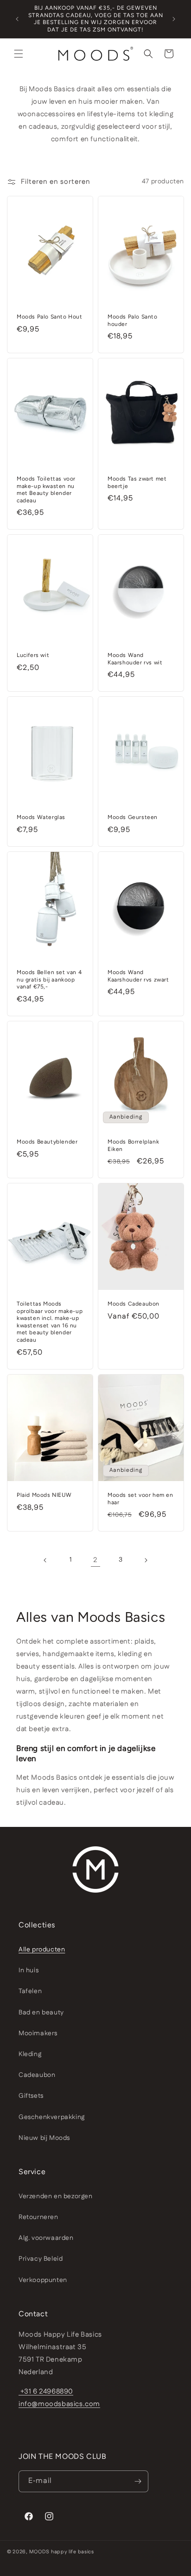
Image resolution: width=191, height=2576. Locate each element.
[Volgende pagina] (146, 1560)
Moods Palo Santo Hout (50, 317)
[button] (19, 54)
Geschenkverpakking (52, 2117)
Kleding (30, 2054)
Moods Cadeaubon (134, 1304)
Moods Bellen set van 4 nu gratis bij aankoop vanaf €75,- (49, 979)
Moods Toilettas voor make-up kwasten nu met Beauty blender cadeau (46, 490)
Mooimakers (38, 2033)
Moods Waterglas (41, 817)
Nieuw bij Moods (44, 2138)
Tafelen (30, 1991)
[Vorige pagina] (45, 1560)
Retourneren (38, 2217)
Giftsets (31, 2096)
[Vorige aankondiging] (17, 19)
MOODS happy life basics (62, 2552)
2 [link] (95, 1560)
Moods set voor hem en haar (140, 1499)
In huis (29, 1970)
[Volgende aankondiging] (174, 19)
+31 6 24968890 (46, 2392)
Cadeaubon (37, 2075)
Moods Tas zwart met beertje (137, 482)
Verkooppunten (43, 2280)
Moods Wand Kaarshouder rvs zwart (138, 976)
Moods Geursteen (133, 817)
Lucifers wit (33, 655)
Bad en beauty (41, 2013)
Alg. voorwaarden (46, 2238)
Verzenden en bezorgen (56, 2196)
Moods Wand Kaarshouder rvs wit (135, 659)
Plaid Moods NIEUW (44, 1495)
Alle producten (42, 1950)
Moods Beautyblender (47, 1142)
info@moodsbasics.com (59, 2404)
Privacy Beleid (41, 2259)
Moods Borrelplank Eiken (133, 1145)
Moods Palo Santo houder (133, 320)
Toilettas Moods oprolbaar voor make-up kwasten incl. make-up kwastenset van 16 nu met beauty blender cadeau (50, 1322)
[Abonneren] (138, 2481)
